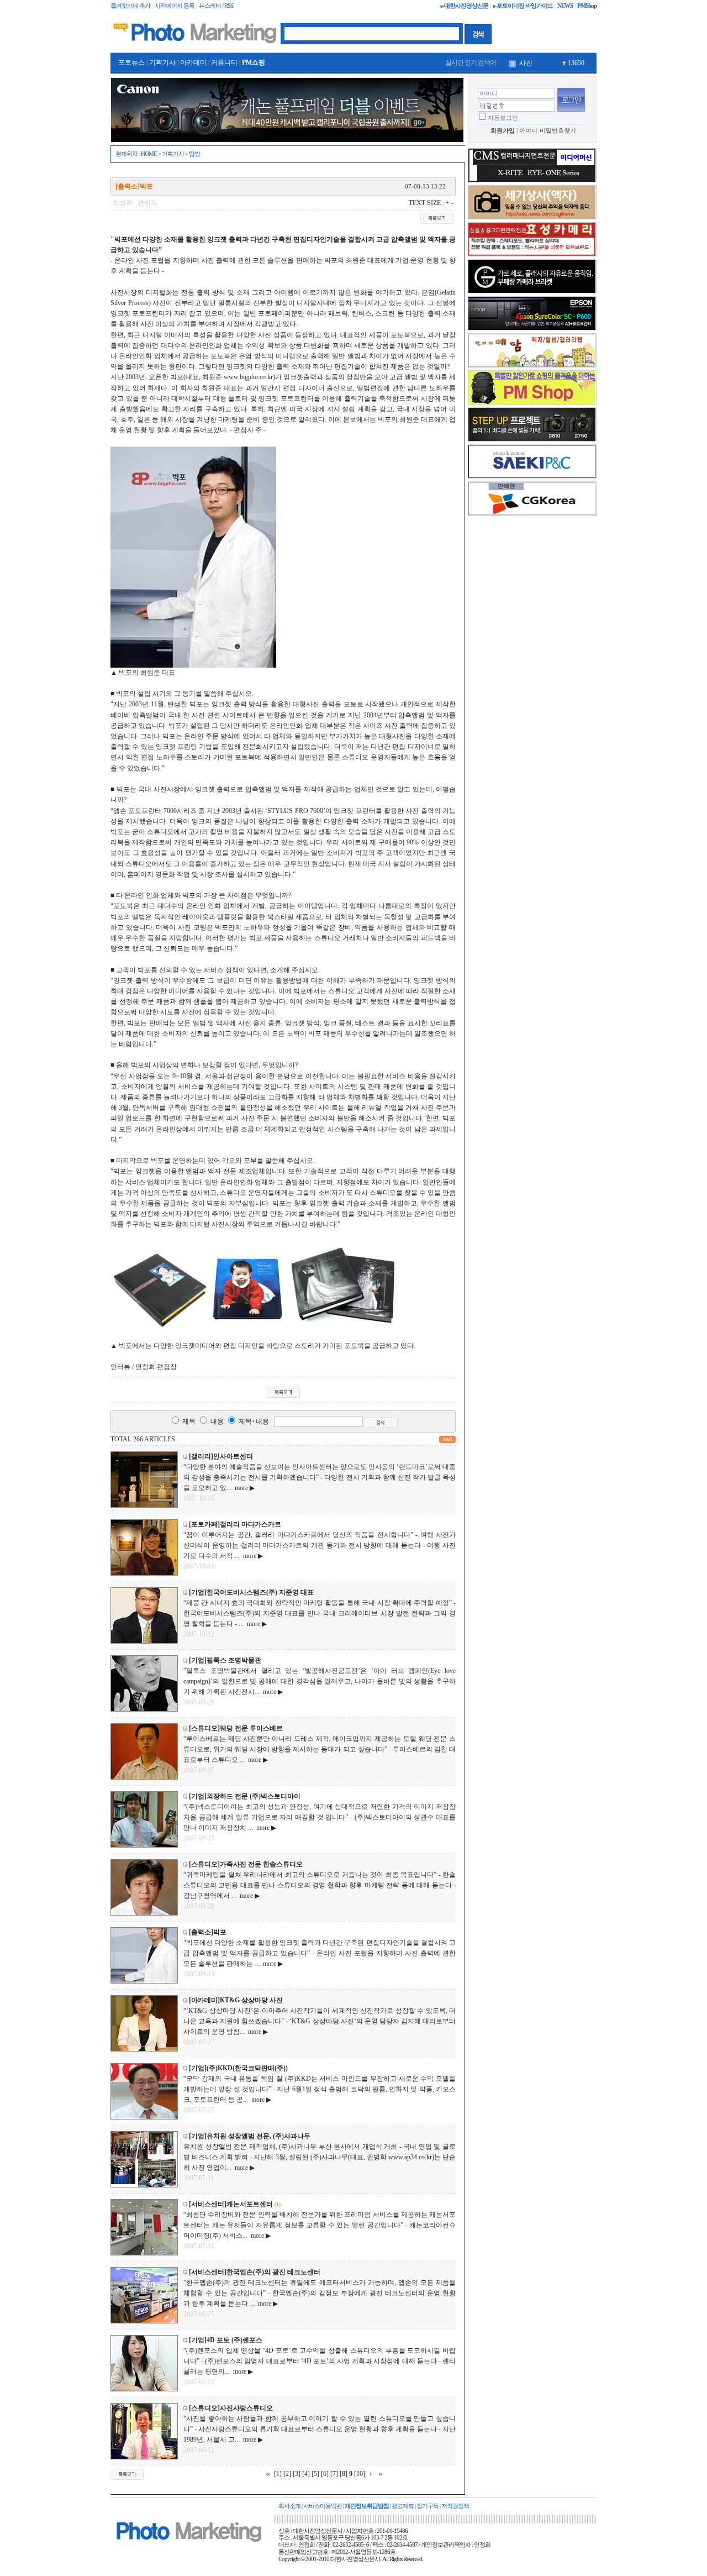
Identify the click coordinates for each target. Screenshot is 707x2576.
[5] (315, 2474)
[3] (297, 2474)
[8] (344, 2474)
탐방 (194, 154)
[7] (334, 2474)
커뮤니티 (224, 62)
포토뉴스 (131, 62)
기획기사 (162, 62)
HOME (149, 154)
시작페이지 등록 (175, 6)
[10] (360, 2474)
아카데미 (193, 62)
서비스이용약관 (323, 2506)
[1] (278, 2474)
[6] (325, 2474)
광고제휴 (403, 2506)
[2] (287, 2474)
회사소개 (289, 2506)
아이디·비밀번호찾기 (548, 131)
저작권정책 (455, 2506)
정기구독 (428, 2506)
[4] (306, 2474)
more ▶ (243, 1488)
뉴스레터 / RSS (216, 6)
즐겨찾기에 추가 (130, 6)
